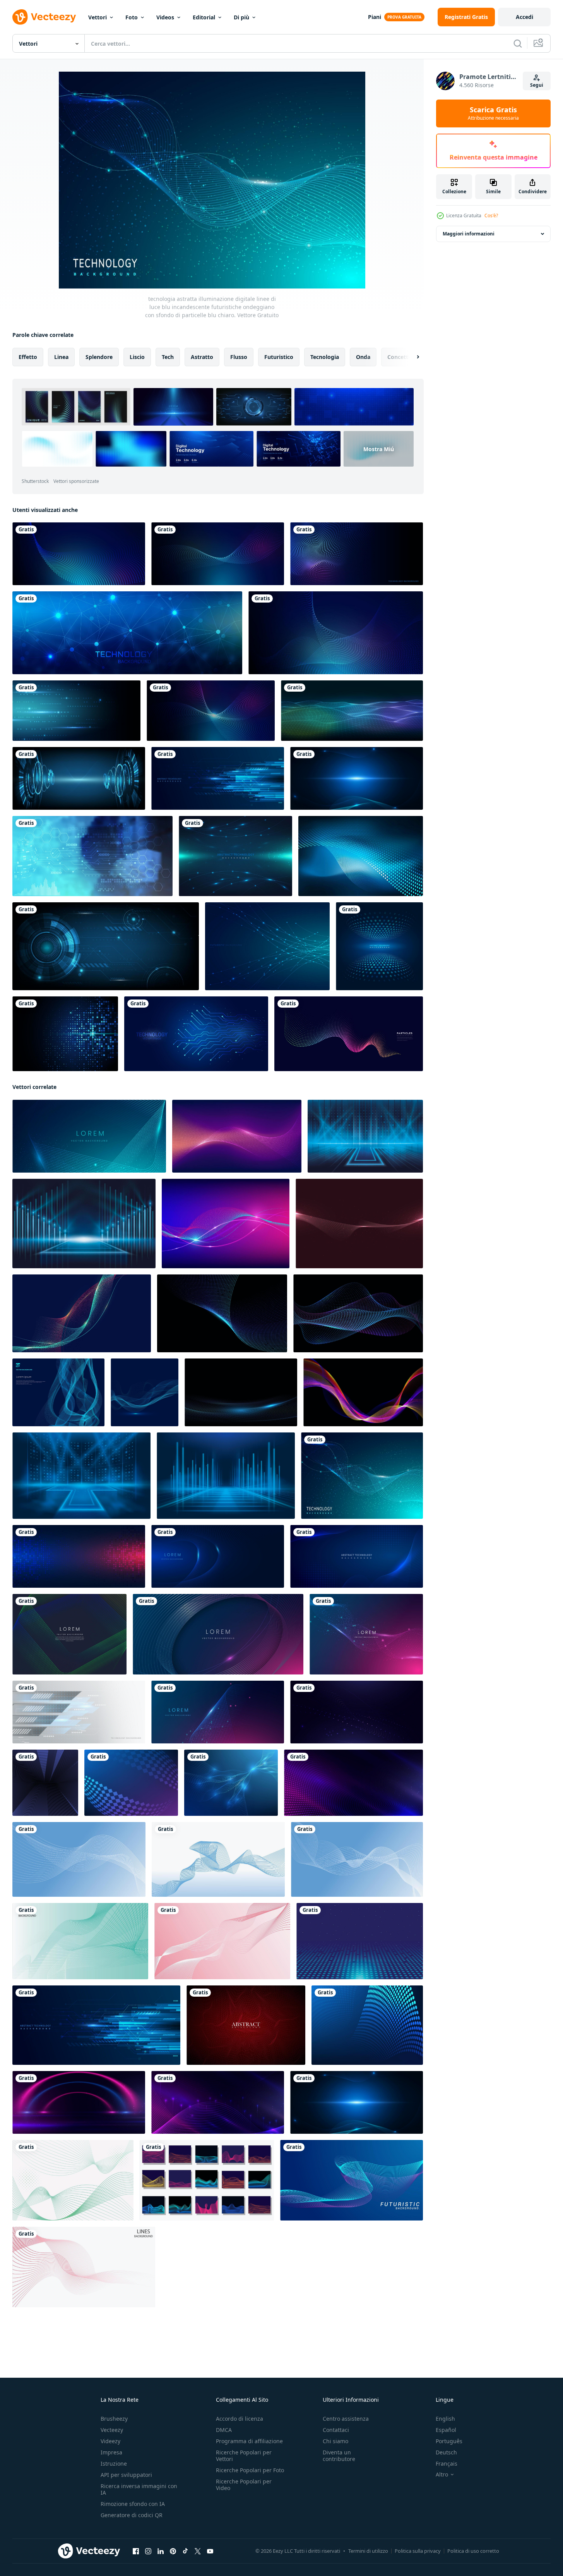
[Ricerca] (518, 43)
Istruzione (114, 2464)
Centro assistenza (346, 2419)
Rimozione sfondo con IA (133, 2504)
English (445, 2419)
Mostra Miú (379, 449)
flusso (239, 357)
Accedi (524, 17)
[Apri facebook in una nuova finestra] (136, 2551)
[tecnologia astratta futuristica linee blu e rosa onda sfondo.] (218, 1712)
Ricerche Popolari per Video (244, 2485)
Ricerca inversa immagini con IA (139, 2489)
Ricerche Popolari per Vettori (244, 2456)
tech (168, 357)
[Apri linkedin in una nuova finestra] (161, 2551)
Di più (241, 17)
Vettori (98, 17)
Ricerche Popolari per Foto (250, 2470)
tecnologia (325, 357)
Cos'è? (491, 216)
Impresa (111, 2452)
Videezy (110, 2441)
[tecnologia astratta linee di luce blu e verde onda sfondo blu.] (69, 1634)
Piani (375, 17)
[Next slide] (411, 357)
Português (449, 2441)
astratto (202, 357)
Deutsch (446, 2452)
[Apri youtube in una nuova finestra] (210, 2551)
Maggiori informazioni (469, 234)
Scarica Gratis (493, 113)
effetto (28, 357)
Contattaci (336, 2430)
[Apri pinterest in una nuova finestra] (173, 2551)
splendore (99, 357)
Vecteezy (112, 2430)
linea (61, 357)
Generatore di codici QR (132, 2515)
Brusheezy (114, 2419)
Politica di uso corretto (473, 2551)
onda (363, 357)
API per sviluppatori (126, 2475)
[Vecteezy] (44, 17)
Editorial (204, 17)
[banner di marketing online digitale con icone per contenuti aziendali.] (92, 856)
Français (447, 2464)
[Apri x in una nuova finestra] (198, 2551)
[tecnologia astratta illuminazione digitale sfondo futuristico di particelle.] (366, 1634)
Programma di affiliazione (249, 2441)
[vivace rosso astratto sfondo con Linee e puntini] (246, 2025)
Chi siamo (335, 2441)
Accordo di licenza (240, 2419)
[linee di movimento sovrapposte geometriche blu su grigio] (79, 1712)
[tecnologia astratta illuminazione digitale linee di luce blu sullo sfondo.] (89, 1136)
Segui (537, 85)
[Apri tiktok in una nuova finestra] (185, 2551)
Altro (442, 2475)
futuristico (279, 357)
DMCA (224, 2430)
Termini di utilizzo (368, 2551)
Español (446, 2430)
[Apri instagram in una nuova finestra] (148, 2551)
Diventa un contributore (339, 2456)
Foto (132, 17)
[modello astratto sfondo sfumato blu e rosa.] (218, 1634)
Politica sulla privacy (418, 2551)
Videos (165, 17)
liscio (137, 357)
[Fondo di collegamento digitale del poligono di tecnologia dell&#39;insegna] (127, 633)
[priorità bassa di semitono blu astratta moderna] (361, 856)
